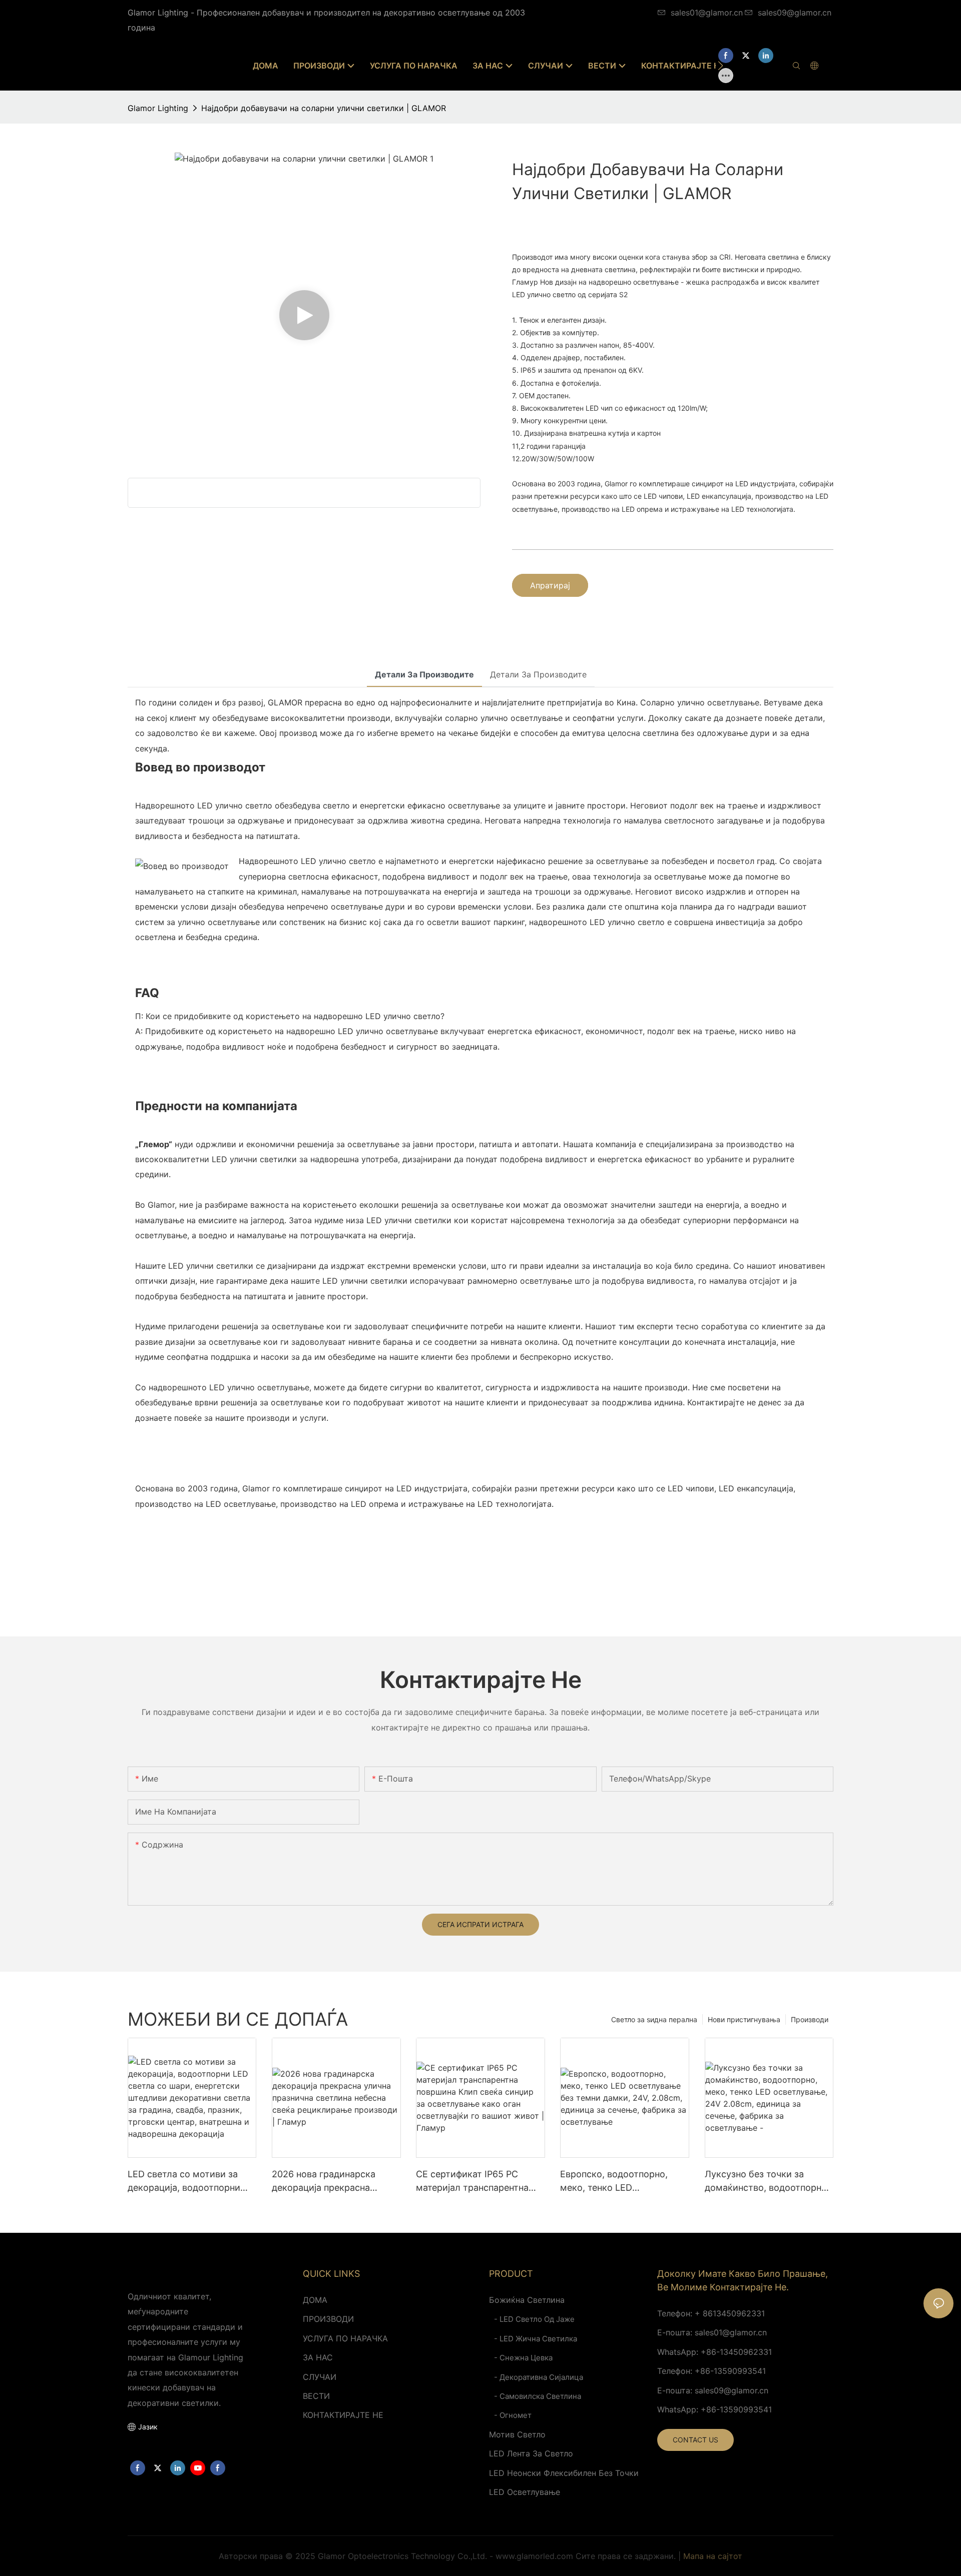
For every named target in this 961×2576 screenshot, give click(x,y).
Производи (810, 2019)
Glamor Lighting (158, 108)
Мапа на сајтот (713, 2556)
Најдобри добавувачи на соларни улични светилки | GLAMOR (324, 108)
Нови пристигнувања (744, 2019)
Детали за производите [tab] (424, 674)
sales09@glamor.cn (795, 13)
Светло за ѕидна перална (654, 2019)
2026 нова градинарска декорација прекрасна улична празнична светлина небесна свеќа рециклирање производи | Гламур (335, 2182)
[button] (720, 66)
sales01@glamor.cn (707, 13)
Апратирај (550, 585)
